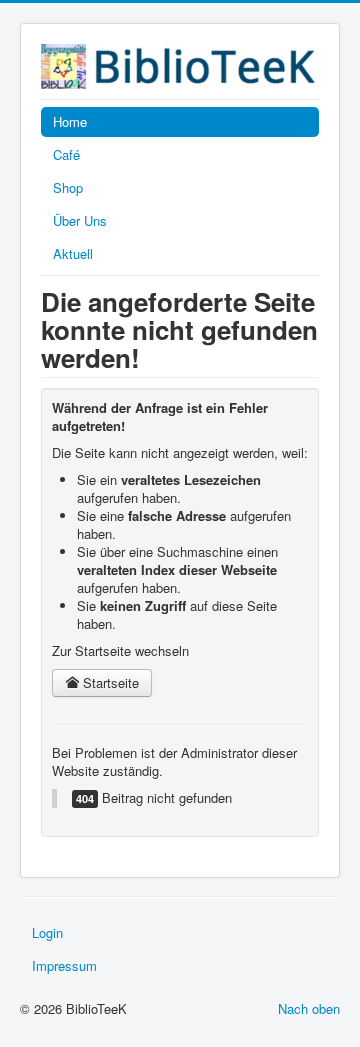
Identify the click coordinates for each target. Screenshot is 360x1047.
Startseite (109, 682)
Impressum (64, 965)
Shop (68, 187)
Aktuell (73, 253)
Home (70, 121)
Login (47, 932)
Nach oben (309, 1008)
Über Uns (80, 220)
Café (66, 154)
